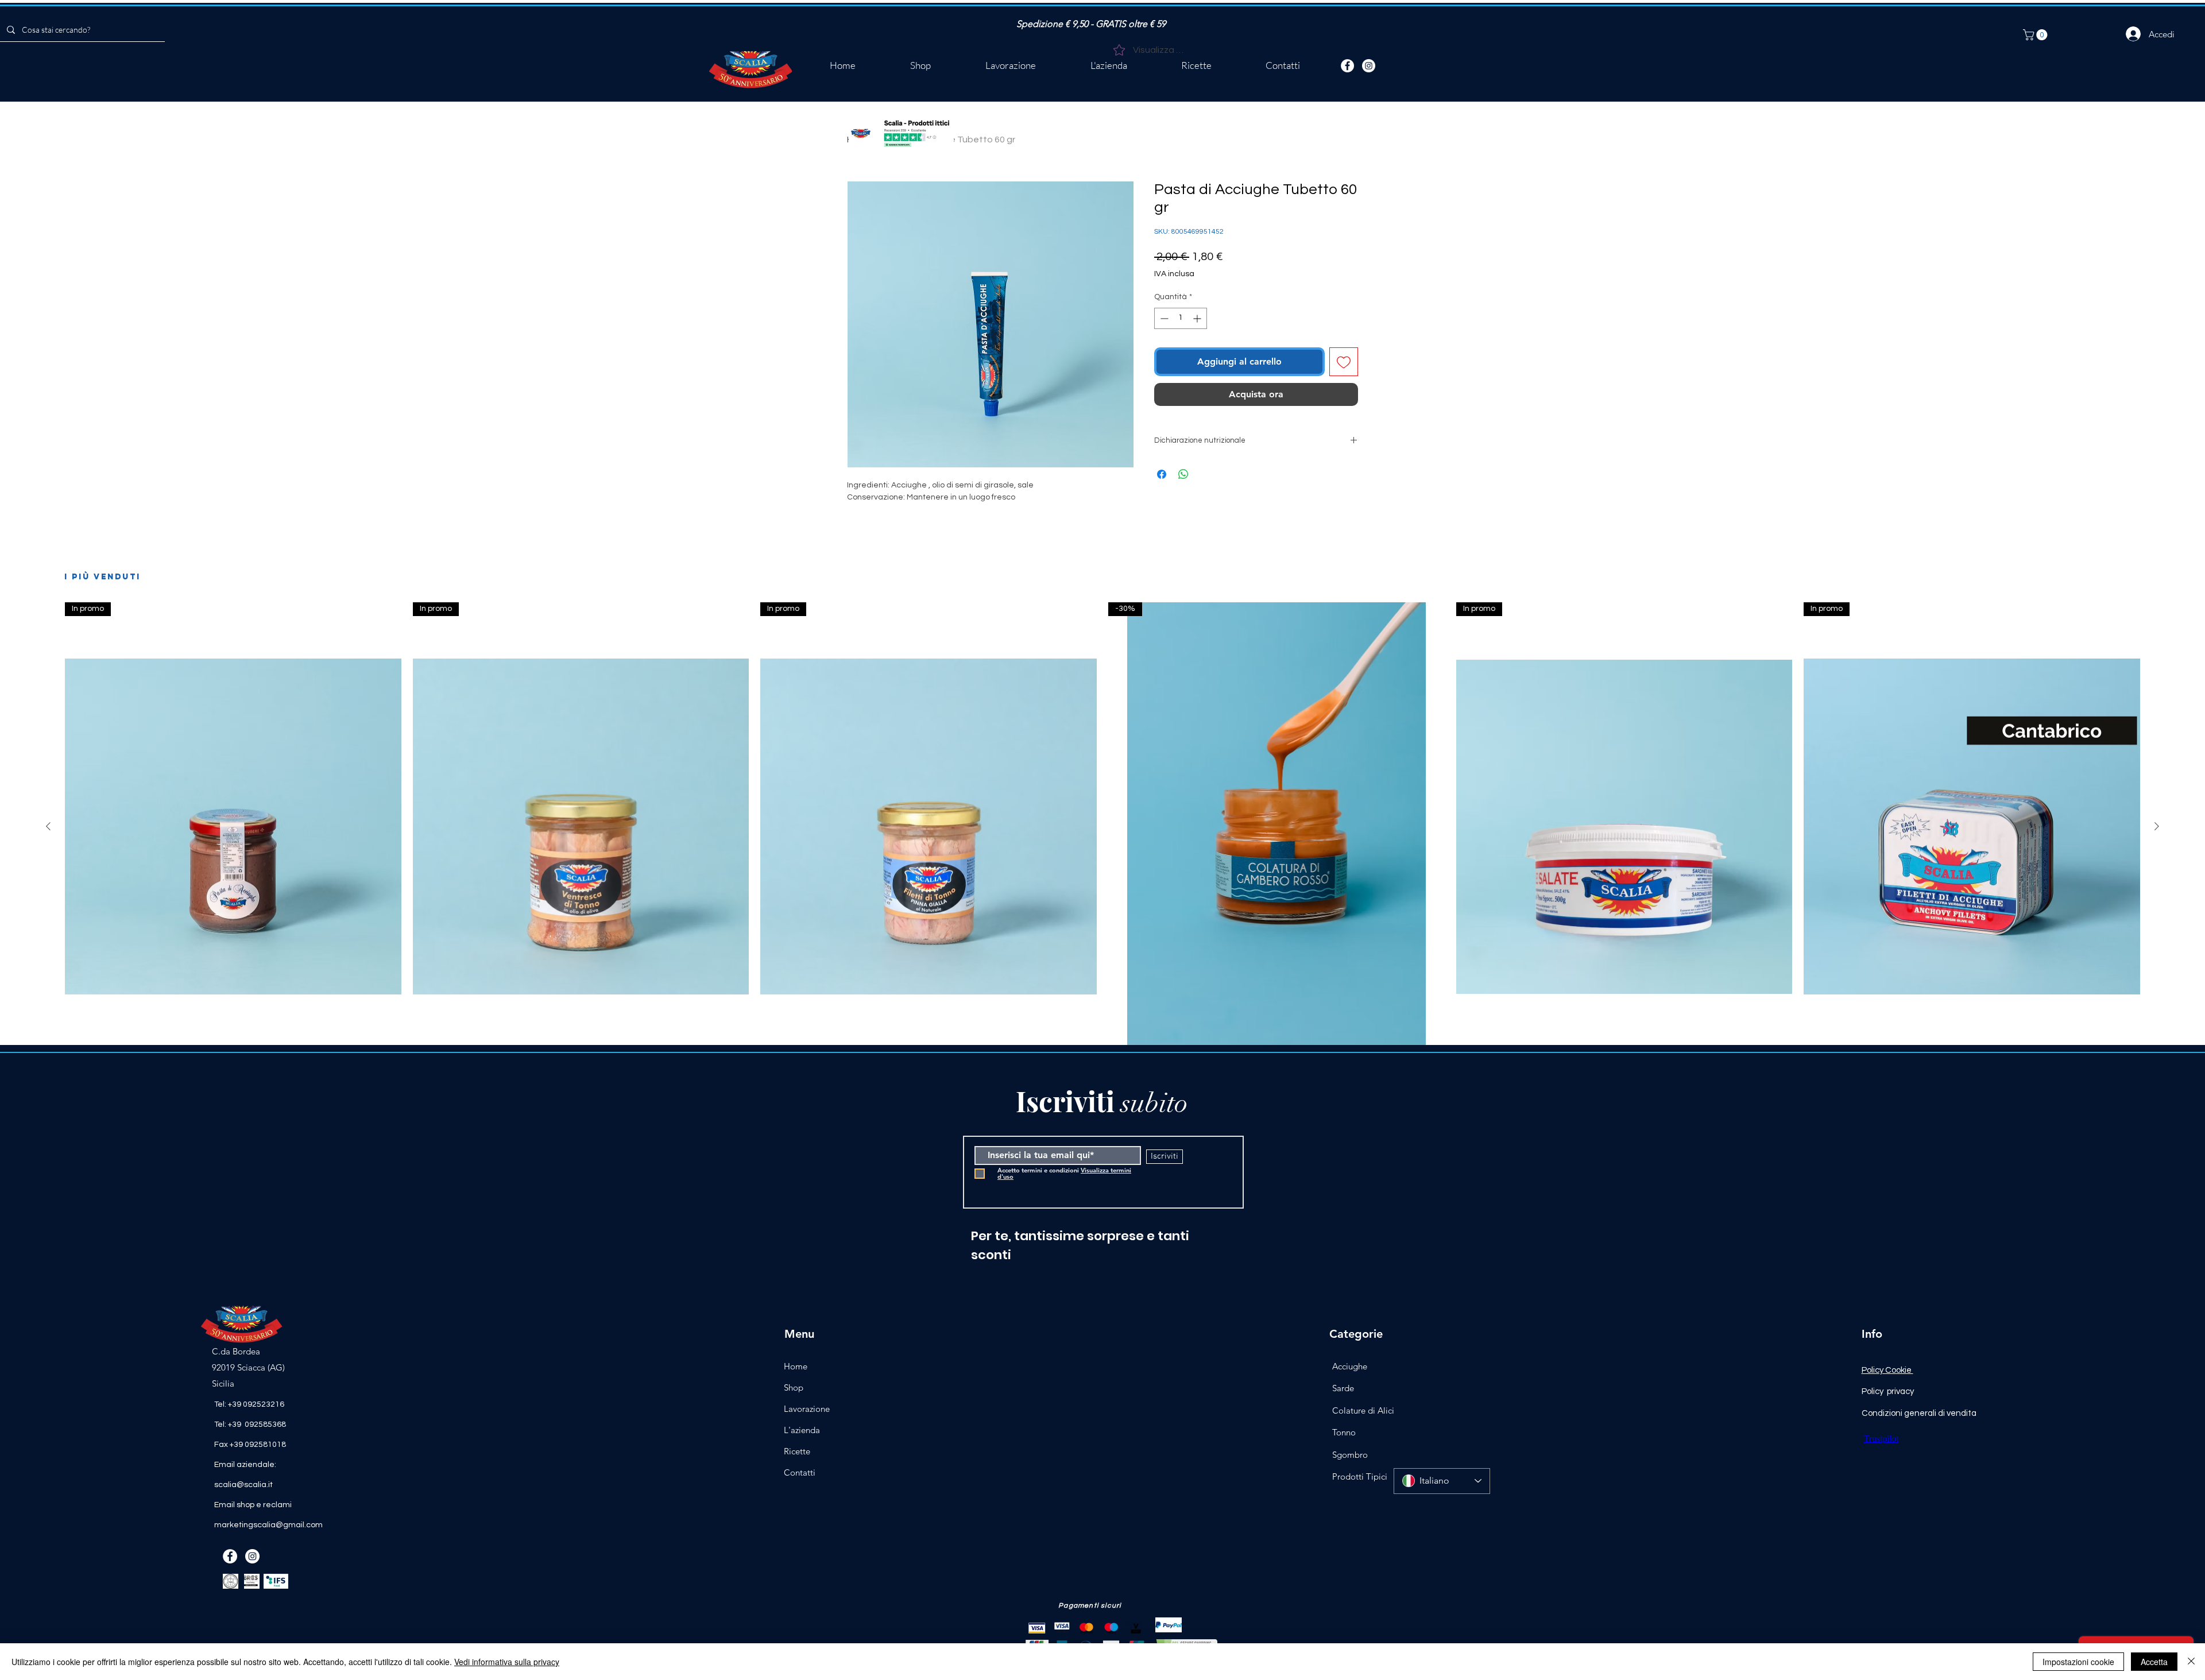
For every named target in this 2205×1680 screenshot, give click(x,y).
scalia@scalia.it (243, 1485)
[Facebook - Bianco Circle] (1347, 66)
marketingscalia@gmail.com (268, 1525)
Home (796, 1366)
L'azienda (802, 1430)
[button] (2036, 35)
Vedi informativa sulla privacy (507, 1662)
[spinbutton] (1181, 318)
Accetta (2154, 1662)
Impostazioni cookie (2078, 1662)
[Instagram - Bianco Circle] (1369, 66)
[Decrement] (1163, 318)
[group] (1102, 882)
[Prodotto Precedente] (48, 826)
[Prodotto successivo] (2157, 826)
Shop (794, 1387)
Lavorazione (807, 1409)
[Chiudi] (2191, 1662)
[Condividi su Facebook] (1162, 474)
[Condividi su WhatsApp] (1183, 474)
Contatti (800, 1472)
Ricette (797, 1451)
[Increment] (1198, 318)
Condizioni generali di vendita (1919, 1413)
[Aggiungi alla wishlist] (1344, 362)
